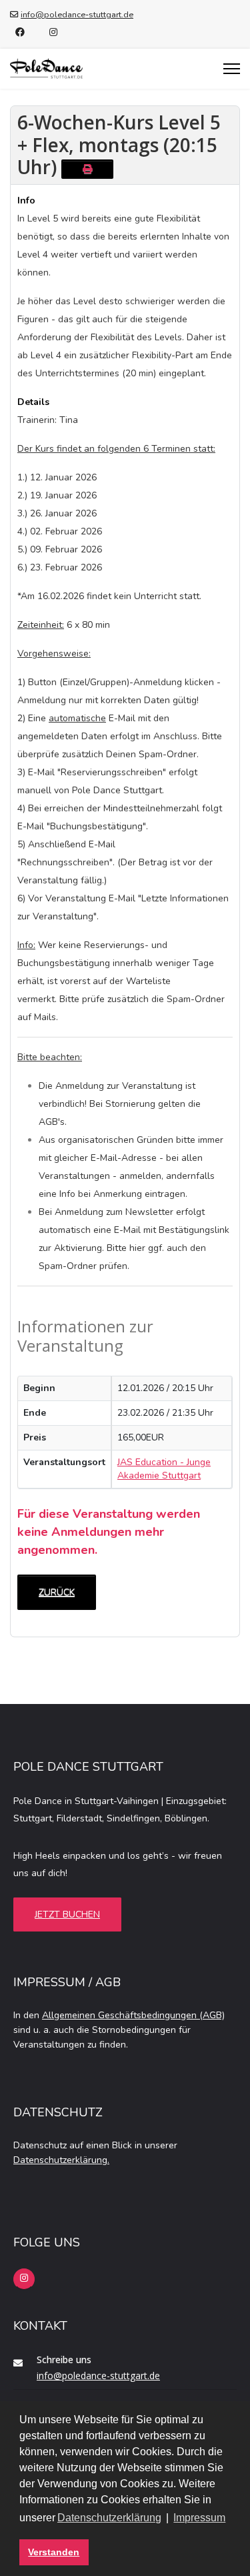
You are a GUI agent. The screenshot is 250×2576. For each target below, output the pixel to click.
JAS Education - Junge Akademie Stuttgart (164, 1469)
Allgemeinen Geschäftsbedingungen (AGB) (133, 2015)
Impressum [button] (199, 2518)
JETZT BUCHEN (67, 1914)
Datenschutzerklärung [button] (109, 2518)
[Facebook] (20, 32)
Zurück (57, 1592)
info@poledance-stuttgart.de (77, 14)
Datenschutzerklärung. (61, 2160)
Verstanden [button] (54, 2552)
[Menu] (232, 69)
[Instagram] (53, 32)
